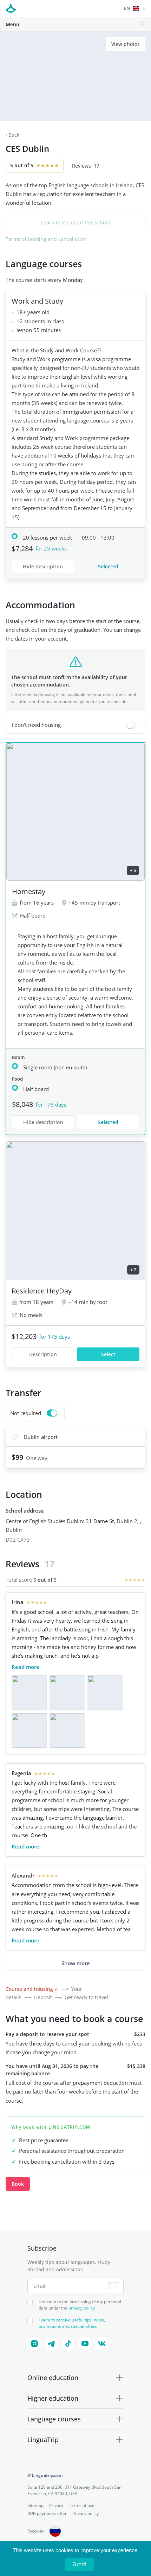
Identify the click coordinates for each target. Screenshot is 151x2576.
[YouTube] (85, 2344)
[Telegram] (51, 2344)
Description (43, 1354)
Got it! (79, 2564)
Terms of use (82, 2505)
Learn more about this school (75, 222)
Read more (25, 1667)
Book (18, 2184)
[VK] (102, 2344)
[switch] (75, 725)
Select (108, 1354)
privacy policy (82, 2308)
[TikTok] (68, 2344)
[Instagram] (34, 2344)
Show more (76, 1963)
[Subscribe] (114, 2286)
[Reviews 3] (105, 1693)
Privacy (56, 2505)
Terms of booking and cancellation (46, 239)
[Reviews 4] (29, 1731)
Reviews (86, 166)
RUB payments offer (47, 2513)
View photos (126, 44)
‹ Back (12, 135)
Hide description (43, 566)
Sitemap (35, 2505)
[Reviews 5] (67, 1731)
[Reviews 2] (67, 1693)
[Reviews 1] (29, 1693)
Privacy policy (86, 2513)
